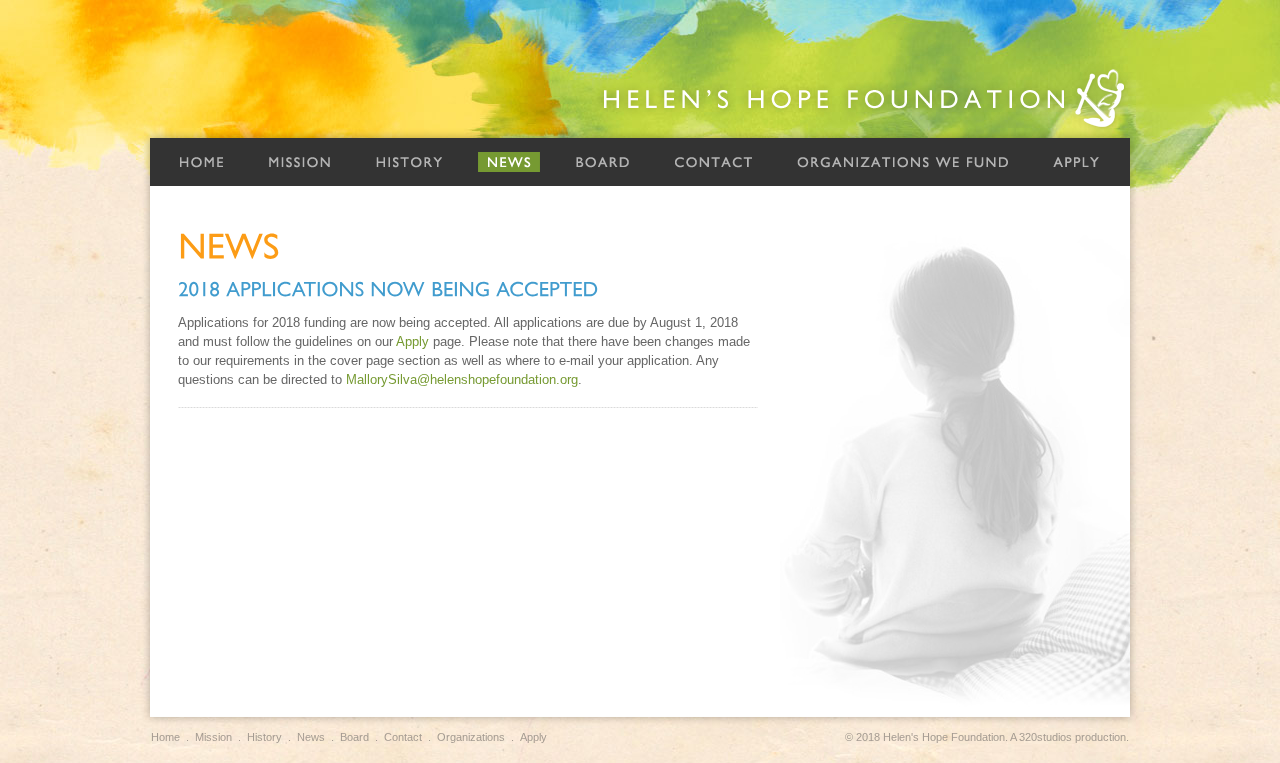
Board (602, 162)
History (409, 162)
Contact (713, 162)
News (509, 162)
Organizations (471, 737)
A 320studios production (1068, 737)
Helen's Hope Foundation (865, 98)
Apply (1076, 162)
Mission (299, 162)
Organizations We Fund (903, 162)
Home (201, 162)
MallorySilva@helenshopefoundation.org (462, 379)
